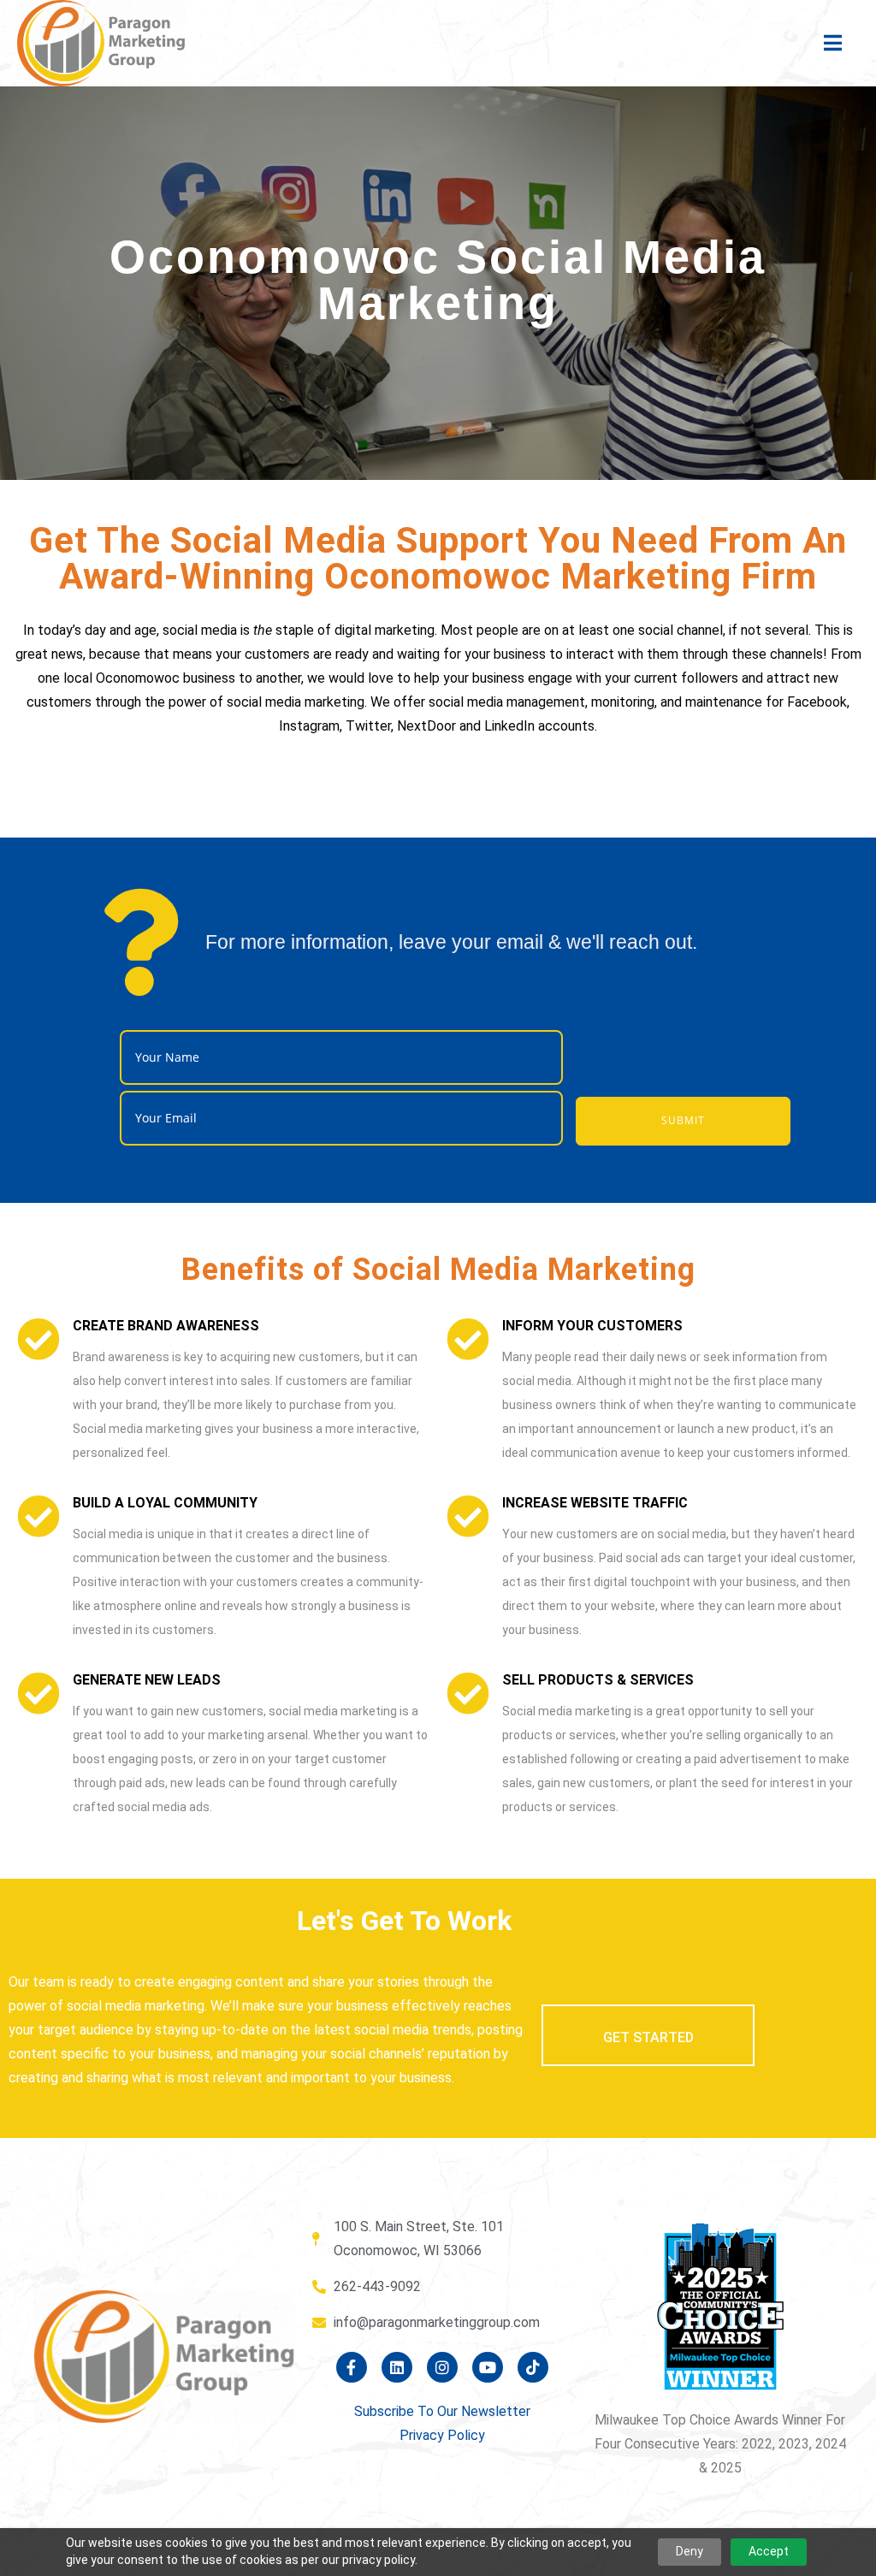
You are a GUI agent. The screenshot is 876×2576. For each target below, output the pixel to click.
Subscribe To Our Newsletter (442, 2411)
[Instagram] (442, 2367)
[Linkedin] (397, 2367)
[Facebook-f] (352, 2367)
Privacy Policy (442, 2435)
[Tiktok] (533, 2367)
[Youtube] (488, 2367)
